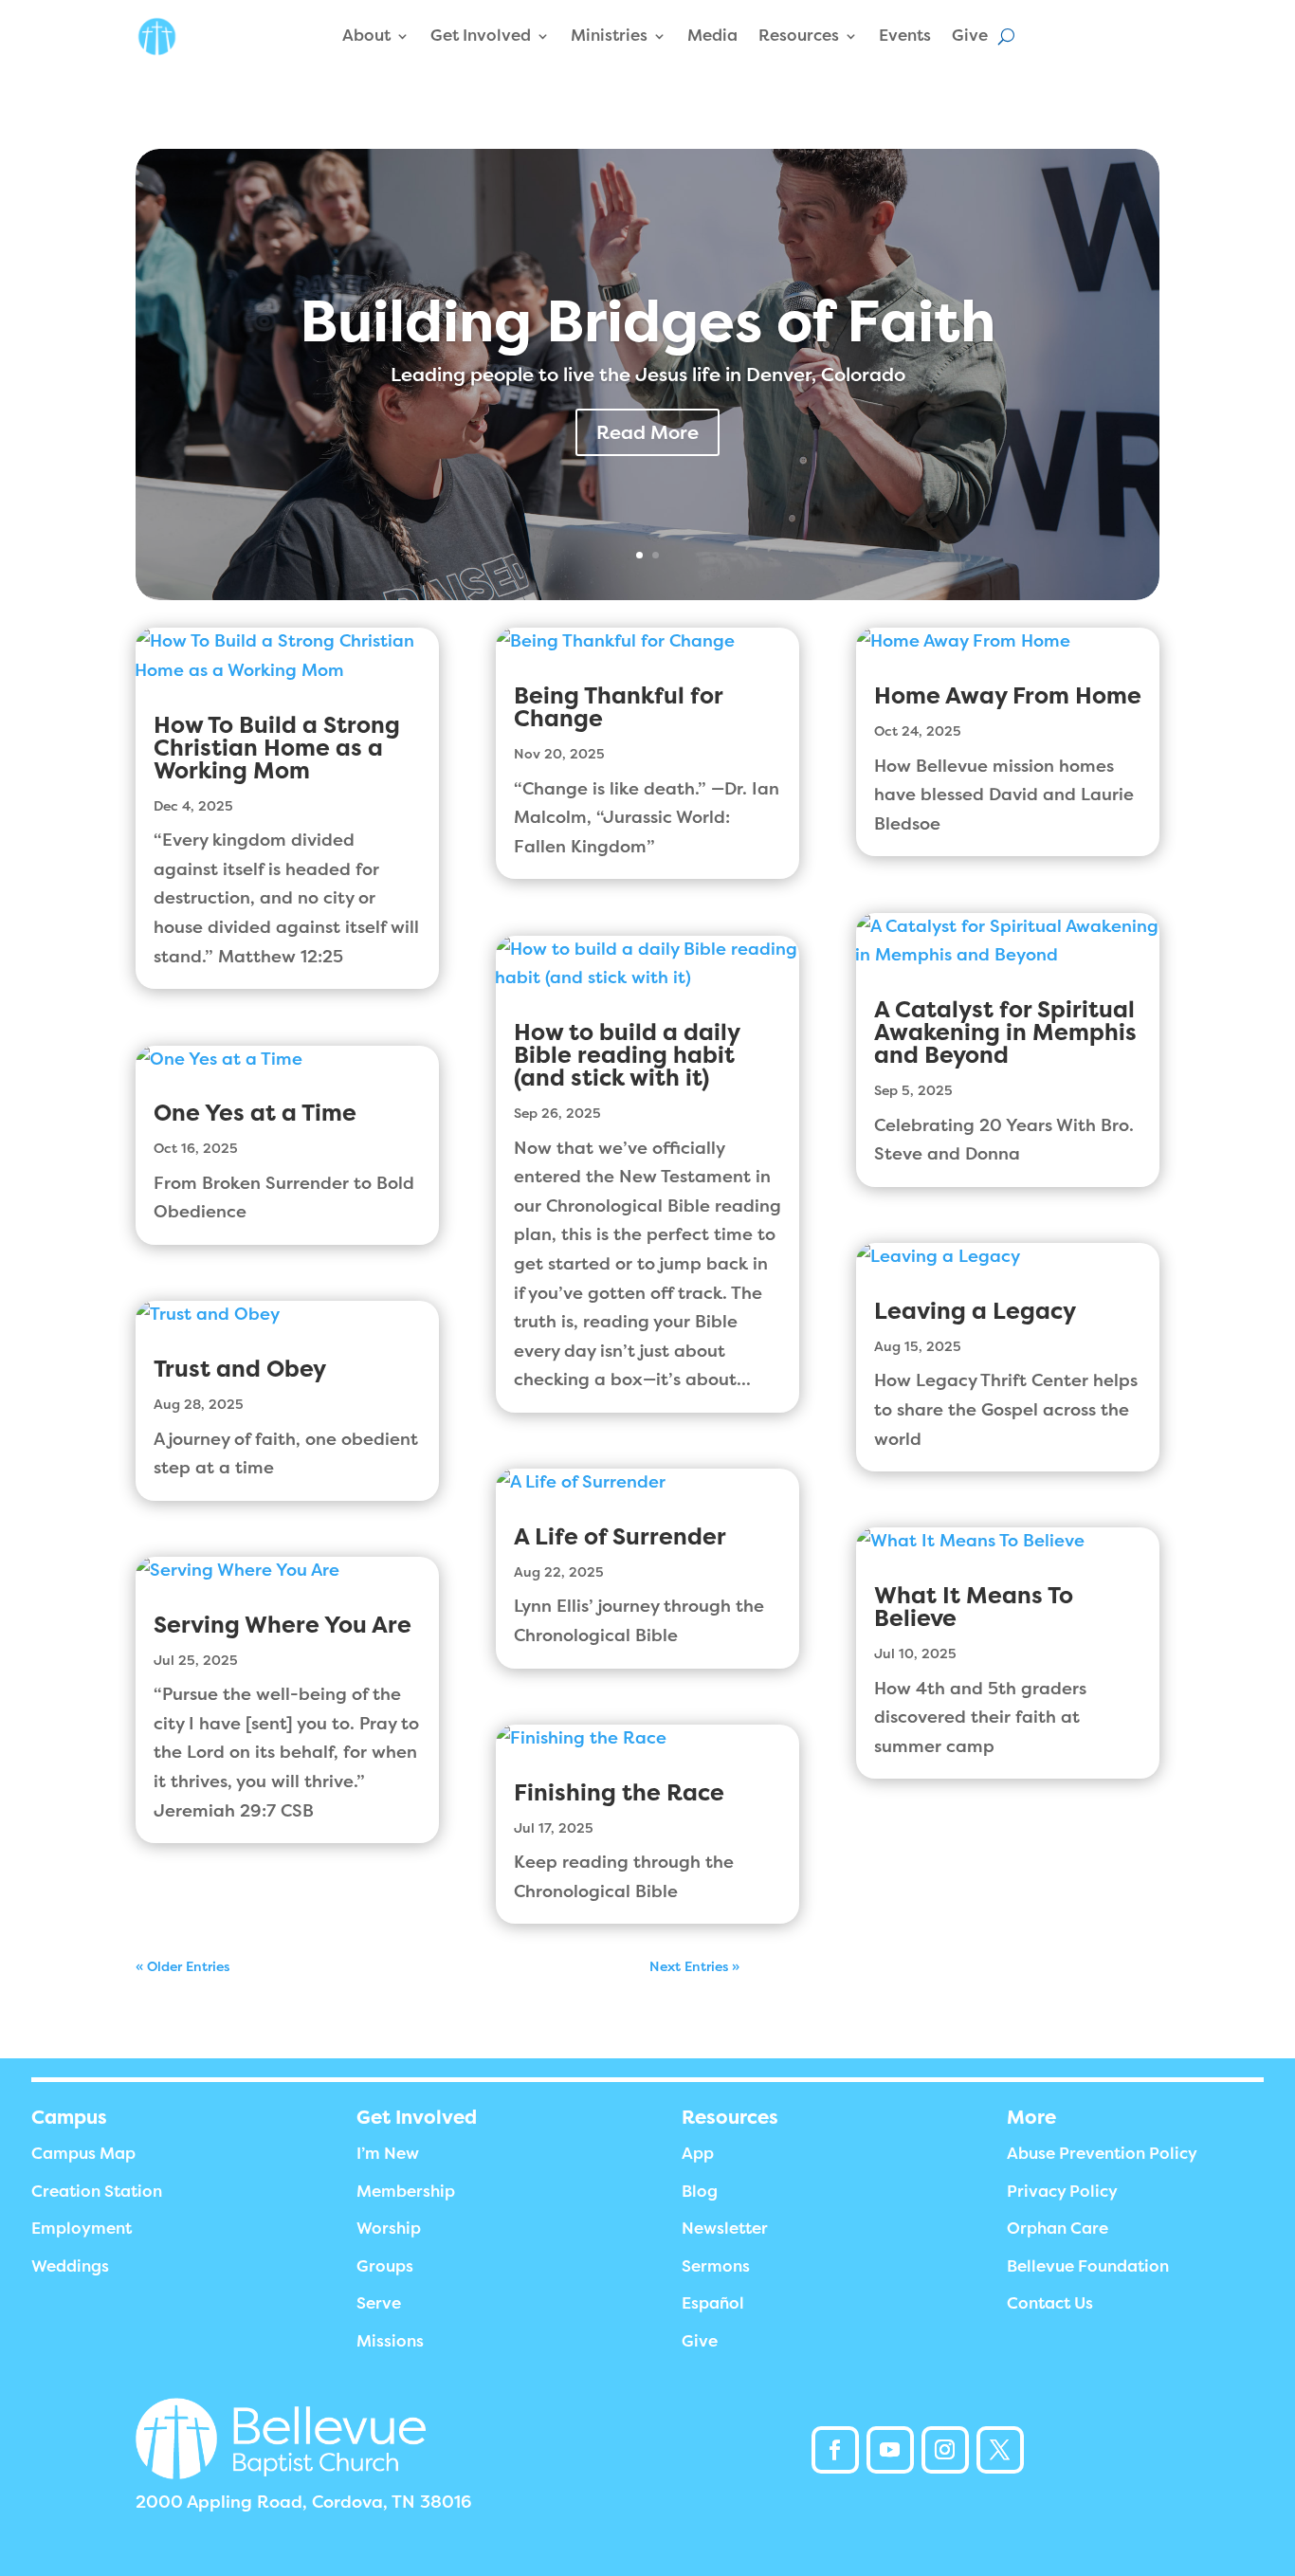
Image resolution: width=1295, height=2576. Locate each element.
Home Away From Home (1008, 695)
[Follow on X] (1000, 2450)
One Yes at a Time (255, 1113)
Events (905, 36)
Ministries (609, 36)
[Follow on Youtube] (890, 2450)
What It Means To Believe (974, 1607)
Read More (647, 432)
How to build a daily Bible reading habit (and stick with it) (627, 1055)
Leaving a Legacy (975, 1311)
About (366, 36)
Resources (799, 36)
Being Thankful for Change (618, 707)
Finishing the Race (619, 1792)
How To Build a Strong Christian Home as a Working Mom (277, 748)
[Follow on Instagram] (945, 2450)
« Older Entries (182, 1966)
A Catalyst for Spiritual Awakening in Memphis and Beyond (1005, 1032)
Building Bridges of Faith (647, 322)
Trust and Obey (240, 1369)
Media (712, 36)
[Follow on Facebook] (835, 2450)
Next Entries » (694, 1966)
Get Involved (481, 36)
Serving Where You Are (283, 1625)
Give (970, 36)
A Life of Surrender (620, 1536)
